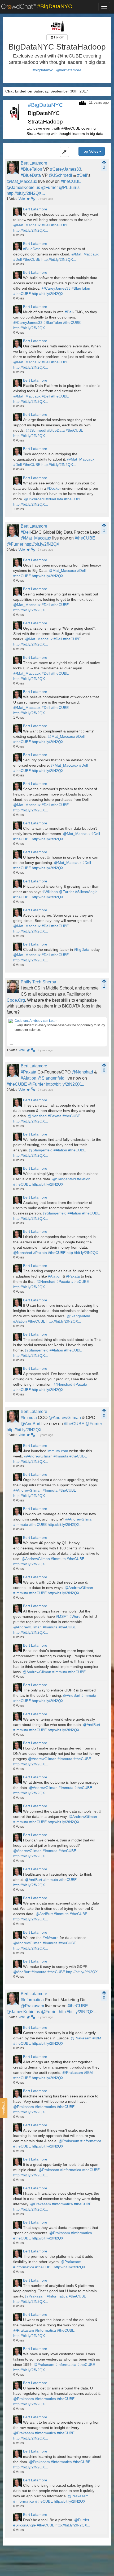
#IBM (97, 2038)
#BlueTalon (31, 169)
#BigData (82, 949)
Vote (22, 199)
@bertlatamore (69, 70)
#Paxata (28, 1072)
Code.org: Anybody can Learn (36, 1021)
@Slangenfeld (51, 1078)
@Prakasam (32, 2006)
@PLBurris (69, 187)
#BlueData (31, 175)
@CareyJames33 (56, 288)
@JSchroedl (60, 175)
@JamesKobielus (23, 187)
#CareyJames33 (66, 169)
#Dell (82, 175)
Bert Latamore (34, 163)
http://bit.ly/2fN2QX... (26, 193)
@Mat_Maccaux (22, 181)
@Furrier (49, 187)
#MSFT (62, 1616)
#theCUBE (71, 181)
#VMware (51, 1938)
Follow (58, 37)
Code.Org (16, 1000)
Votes (12, 199)
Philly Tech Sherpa (38, 982)
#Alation (28, 1078)
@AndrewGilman (65, 1418)
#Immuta (29, 1418)
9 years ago (45, 199)
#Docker (54, 488)
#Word (75, 1616)
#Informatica (32, 2000)
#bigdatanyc (43, 70)
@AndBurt (30, 1424)
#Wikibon (50, 892)
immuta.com (58, 1451)
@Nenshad (82, 1072)
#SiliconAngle (86, 892)
